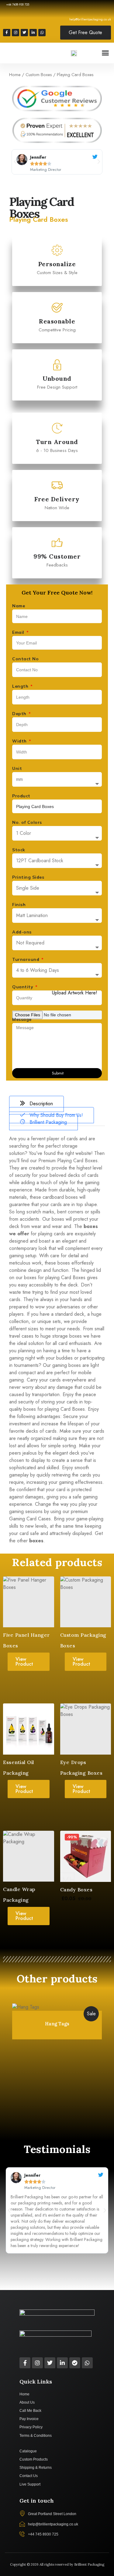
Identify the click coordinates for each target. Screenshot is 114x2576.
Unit (17, 768)
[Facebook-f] (7, 33)
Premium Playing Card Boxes (68, 1161)
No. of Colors (27, 822)
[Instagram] (16, 33)
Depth (20, 714)
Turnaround (26, 959)
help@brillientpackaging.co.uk (90, 19)
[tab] (36, 1104)
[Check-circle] (75, 2363)
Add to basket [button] (86, 1922)
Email (19, 632)
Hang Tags (57, 2024)
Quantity (23, 987)
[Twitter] (24, 33)
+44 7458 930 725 (18, 4)
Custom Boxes (39, 75)
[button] (105, 53)
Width (20, 741)
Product (21, 796)
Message (22, 1019)
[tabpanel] (57, 1340)
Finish (19, 905)
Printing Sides (28, 877)
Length (21, 686)
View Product (24, 1662)
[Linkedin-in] (33, 33)
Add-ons (22, 932)
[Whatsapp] (42, 33)
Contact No (25, 659)
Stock (19, 850)
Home (15, 75)
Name (19, 606)
